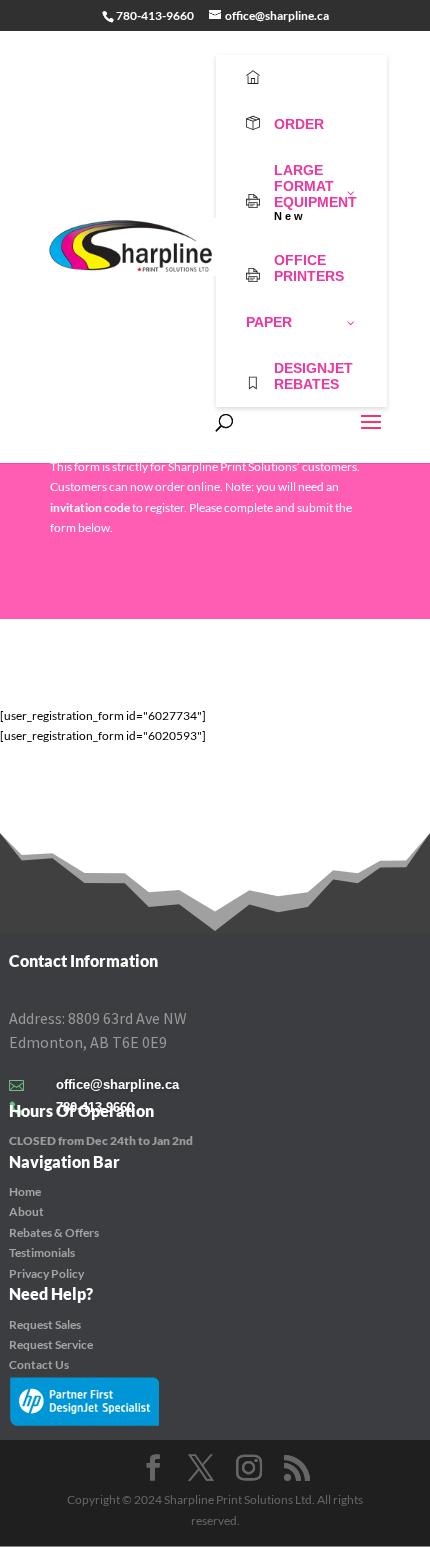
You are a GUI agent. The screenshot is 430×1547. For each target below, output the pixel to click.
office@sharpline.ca (117, 1084)
